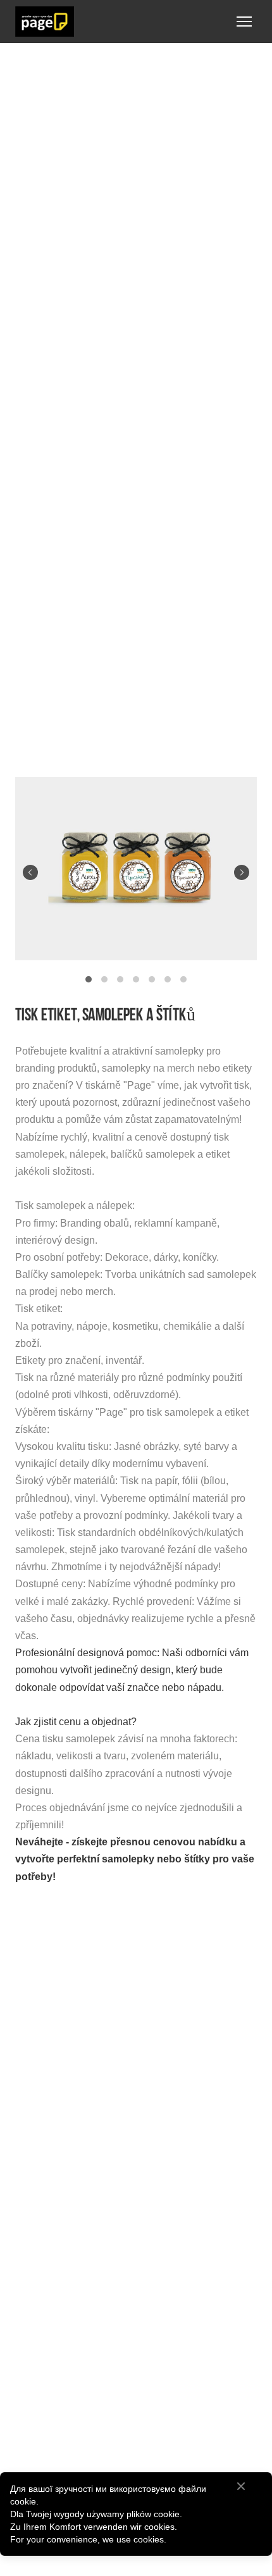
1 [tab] (89, 980)
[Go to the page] (45, 22)
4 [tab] (136, 980)
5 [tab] (152, 980)
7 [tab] (184, 980)
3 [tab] (121, 980)
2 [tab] (105, 980)
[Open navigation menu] (244, 22)
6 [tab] (168, 980)
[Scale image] (136, 869)
